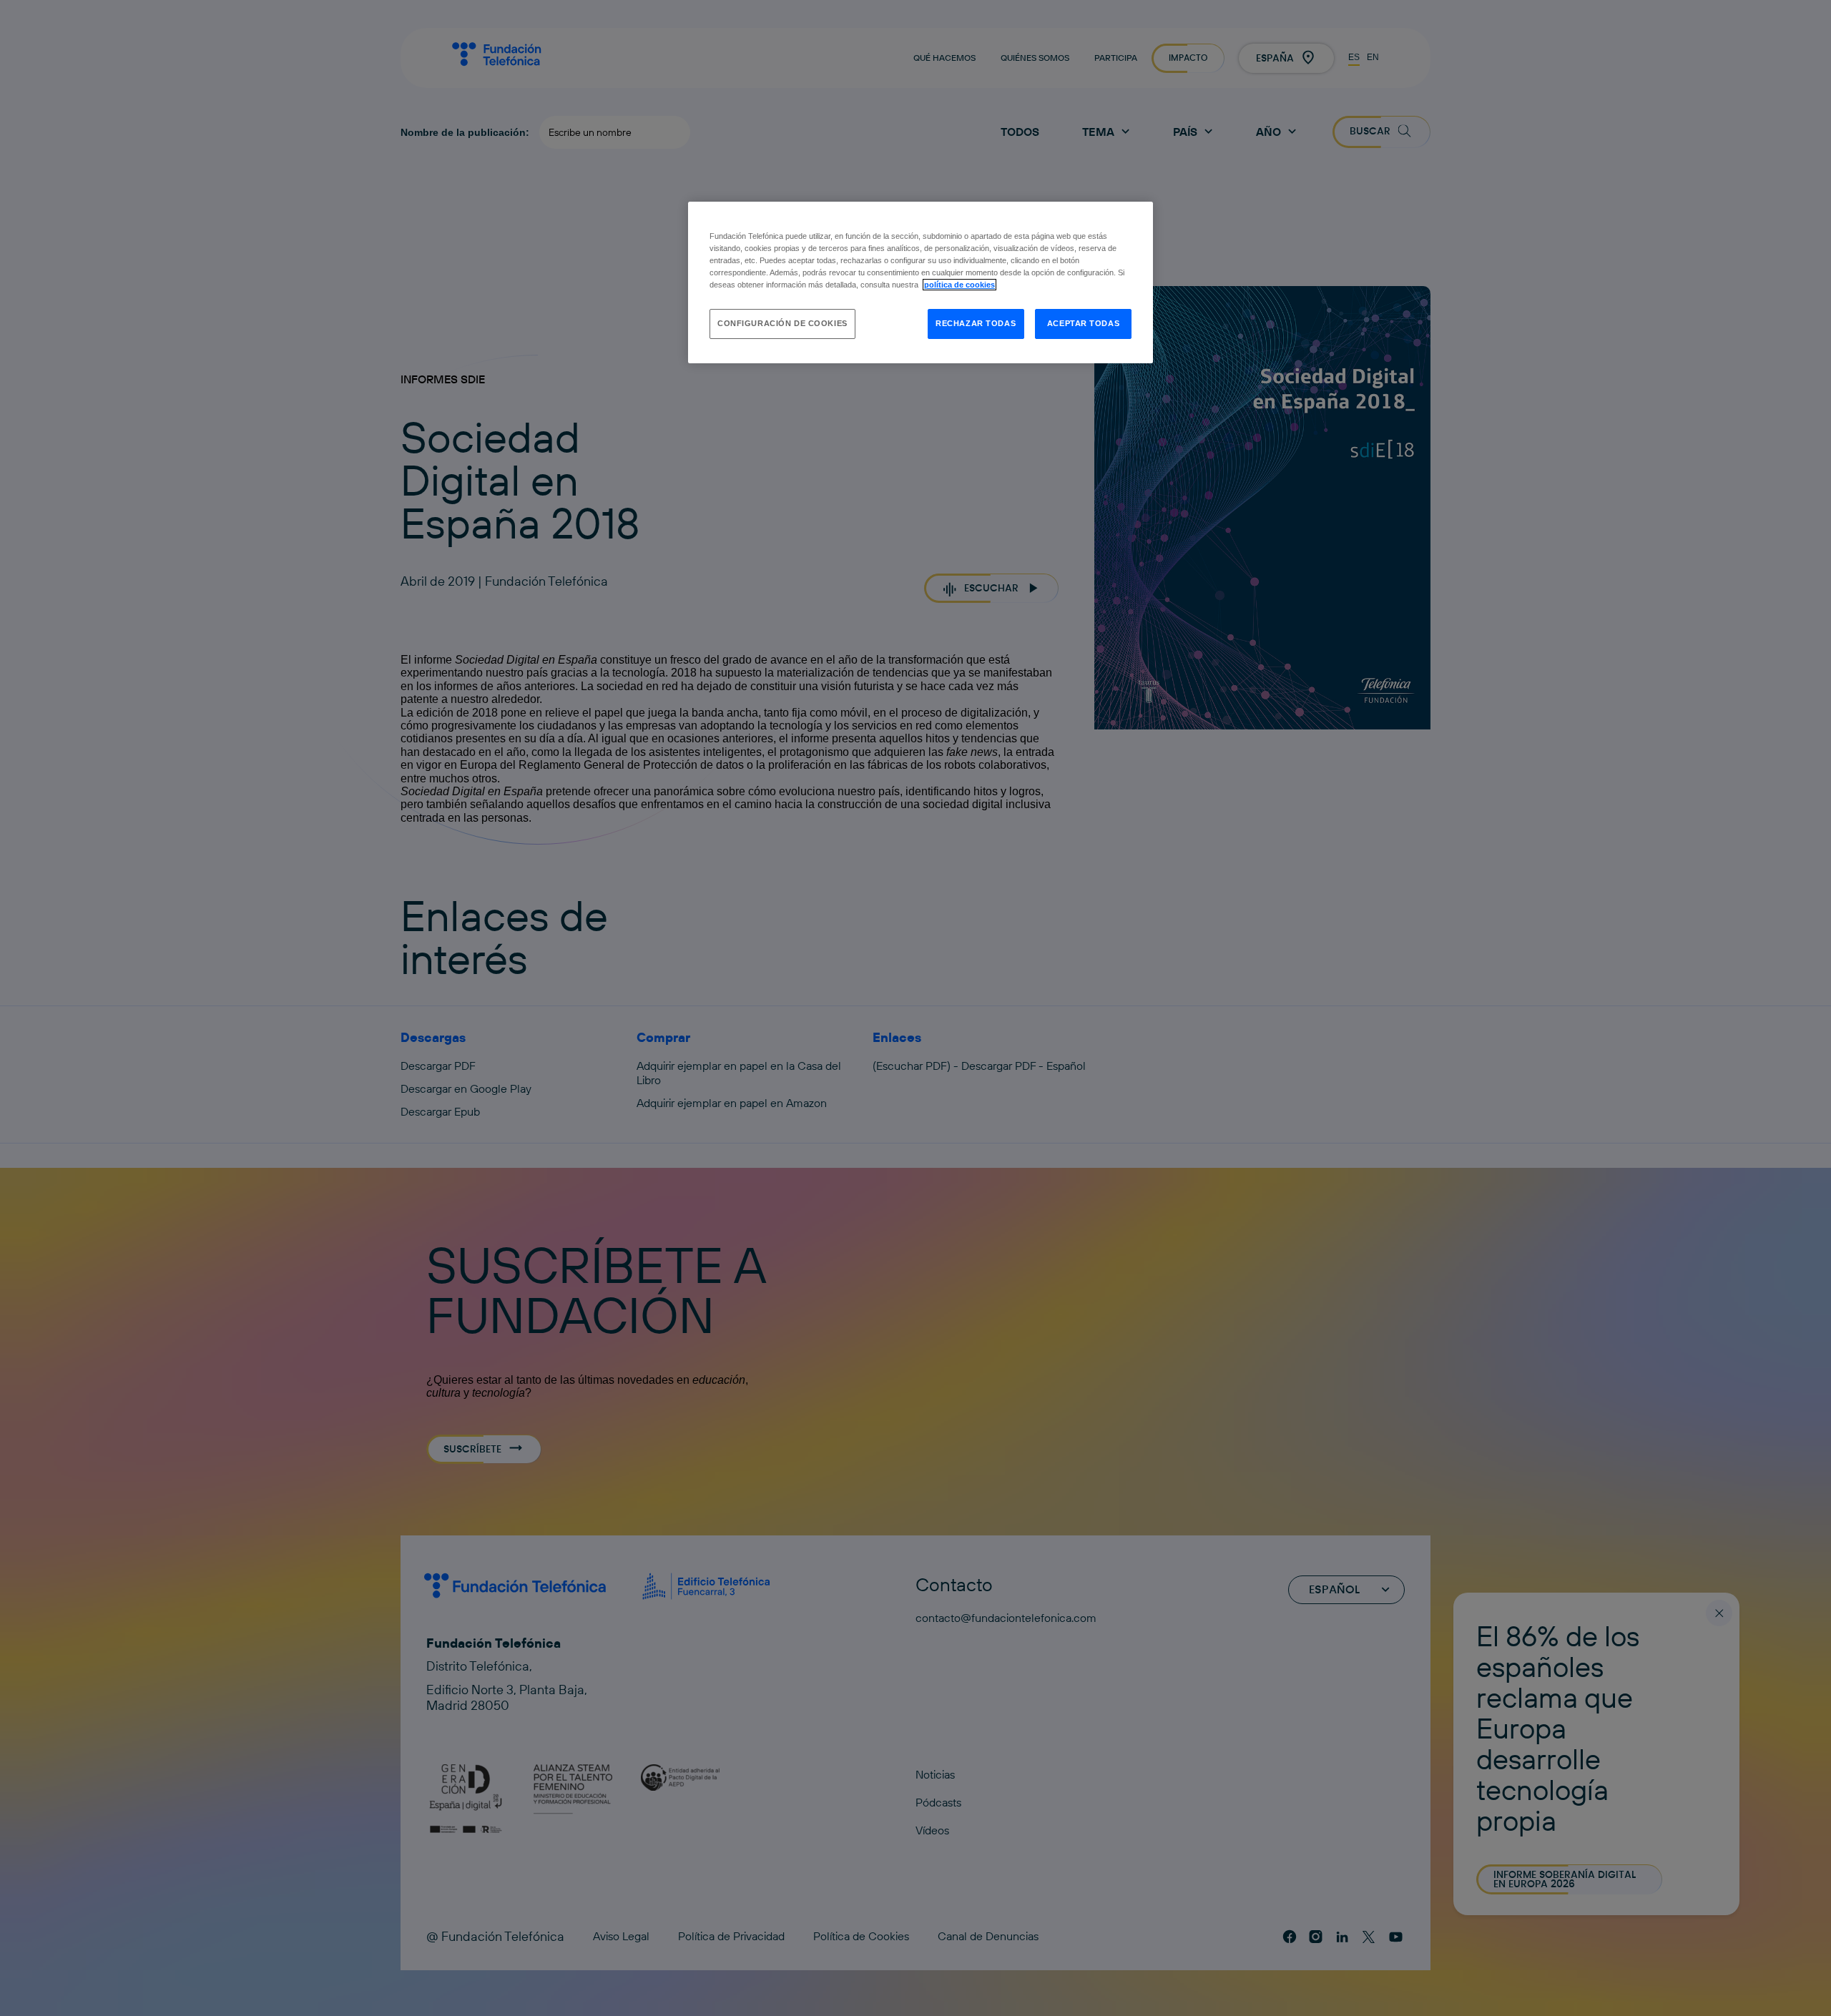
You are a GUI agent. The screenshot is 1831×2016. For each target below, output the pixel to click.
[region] (921, 282)
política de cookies (959, 285)
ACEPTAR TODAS (1083, 323)
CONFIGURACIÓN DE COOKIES (782, 323)
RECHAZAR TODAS (976, 323)
